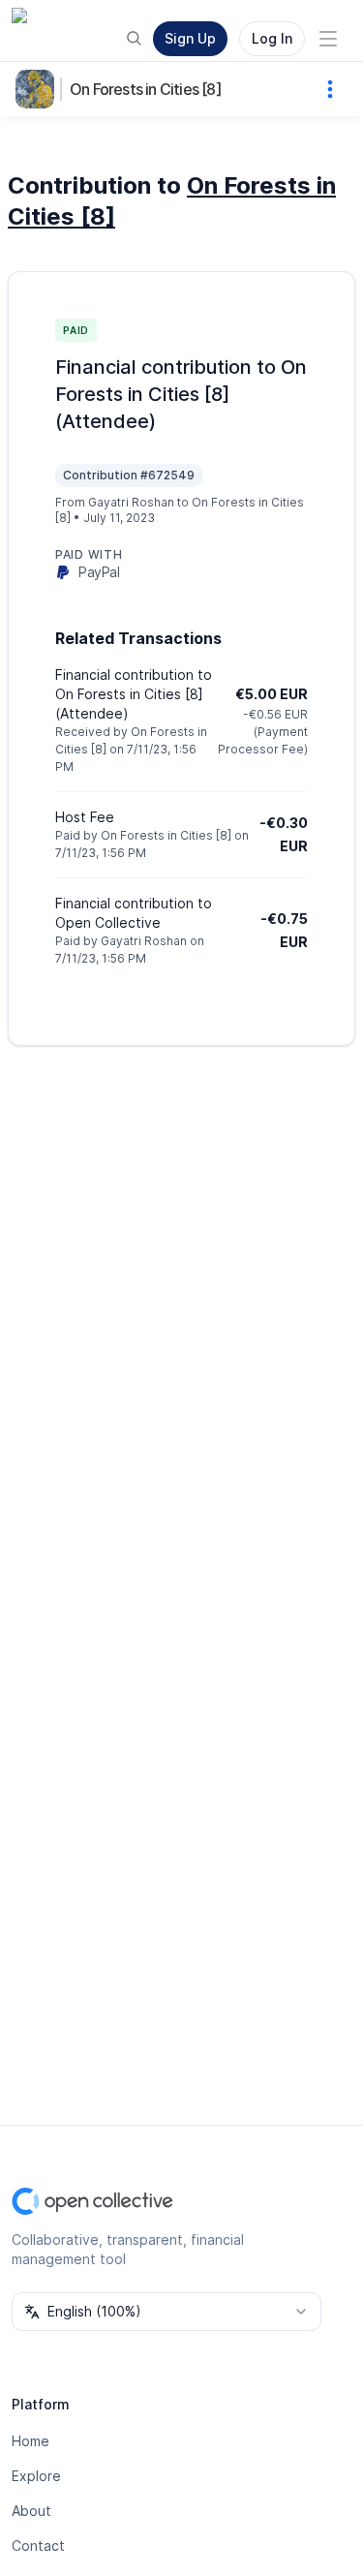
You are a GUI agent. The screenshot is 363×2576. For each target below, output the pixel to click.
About (31, 2511)
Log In (272, 38)
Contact (38, 2545)
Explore (36, 2476)
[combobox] (166, 2312)
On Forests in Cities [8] (146, 89)
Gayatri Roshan (131, 502)
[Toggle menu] (328, 39)
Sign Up (190, 38)
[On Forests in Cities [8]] (39, 89)
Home (30, 2441)
